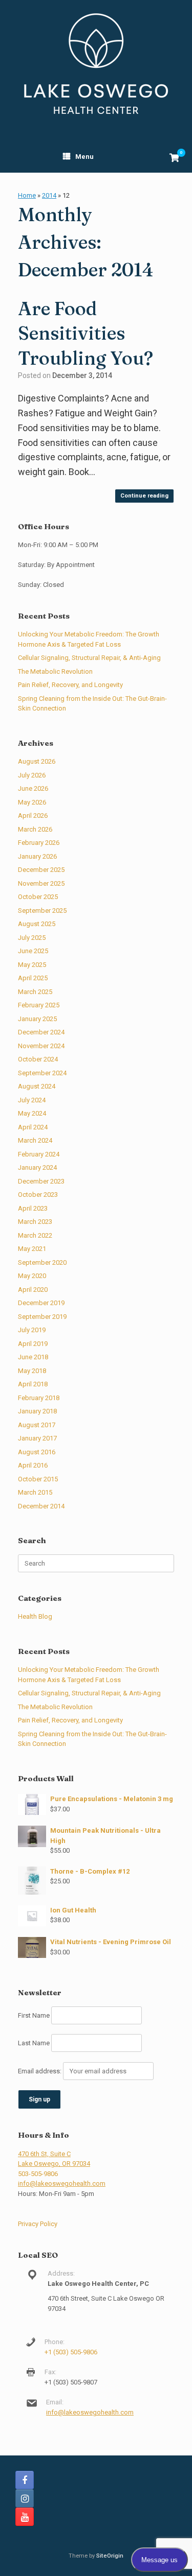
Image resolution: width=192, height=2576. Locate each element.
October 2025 (38, 897)
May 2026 (32, 802)
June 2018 (33, 1357)
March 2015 (35, 1492)
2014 (49, 195)
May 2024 (32, 1113)
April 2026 (33, 816)
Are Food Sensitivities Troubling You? (86, 333)
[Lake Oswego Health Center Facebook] (25, 2480)
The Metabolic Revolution (55, 671)
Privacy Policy (38, 2224)
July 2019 (32, 1330)
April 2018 (33, 1384)
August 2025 (37, 924)
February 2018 (39, 1398)
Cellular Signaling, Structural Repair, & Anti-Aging (89, 658)
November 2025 (41, 883)
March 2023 (35, 1222)
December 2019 (41, 1303)
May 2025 (32, 965)
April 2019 (33, 1344)
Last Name (34, 2043)
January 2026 (37, 856)
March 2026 (35, 829)
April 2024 (33, 1127)
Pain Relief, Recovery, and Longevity (70, 685)
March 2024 (35, 1140)
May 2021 (32, 1249)
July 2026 (32, 775)
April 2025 (33, 978)
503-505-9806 (38, 2174)
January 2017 (37, 1438)
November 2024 (41, 1046)
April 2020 (33, 1290)
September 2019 (42, 1317)
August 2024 (37, 1086)
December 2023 (41, 1181)
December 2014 (41, 1506)
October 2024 (38, 1059)
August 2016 (37, 1452)
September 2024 (42, 1073)
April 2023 (33, 1208)
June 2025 (33, 951)
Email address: (40, 2071)
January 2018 (37, 1411)
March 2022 (35, 1235)
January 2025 (37, 1019)
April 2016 (33, 1465)
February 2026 (39, 843)
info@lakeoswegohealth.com (62, 2183)
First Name (34, 2015)
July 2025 (32, 938)
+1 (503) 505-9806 (71, 2352)
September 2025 (42, 911)
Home (27, 195)
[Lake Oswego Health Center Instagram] (25, 2498)
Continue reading (144, 496)
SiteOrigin (110, 2556)
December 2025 (41, 870)
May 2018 (32, 1371)
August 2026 (37, 761)
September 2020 (42, 1262)
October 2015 (38, 1479)
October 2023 (38, 1195)
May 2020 (32, 1276)
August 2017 (37, 1425)
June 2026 (33, 788)
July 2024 (32, 1100)
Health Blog (35, 1616)
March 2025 (35, 992)
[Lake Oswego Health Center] (96, 64)
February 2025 (39, 1005)
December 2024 (41, 1032)
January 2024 (37, 1167)
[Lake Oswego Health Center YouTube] (25, 2517)
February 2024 (39, 1154)
